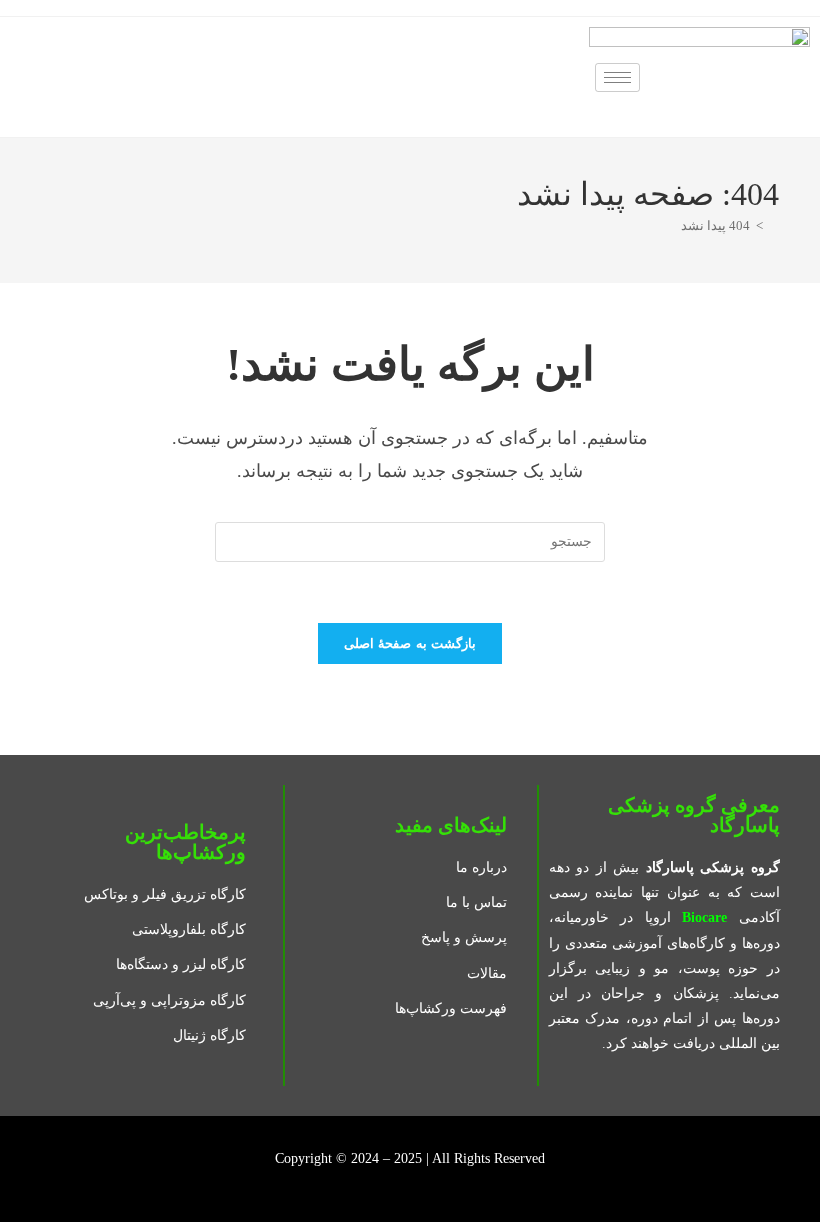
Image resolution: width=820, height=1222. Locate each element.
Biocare (704, 917)
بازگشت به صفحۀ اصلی (410, 643)
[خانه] (774, 225)
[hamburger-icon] (617, 77)
